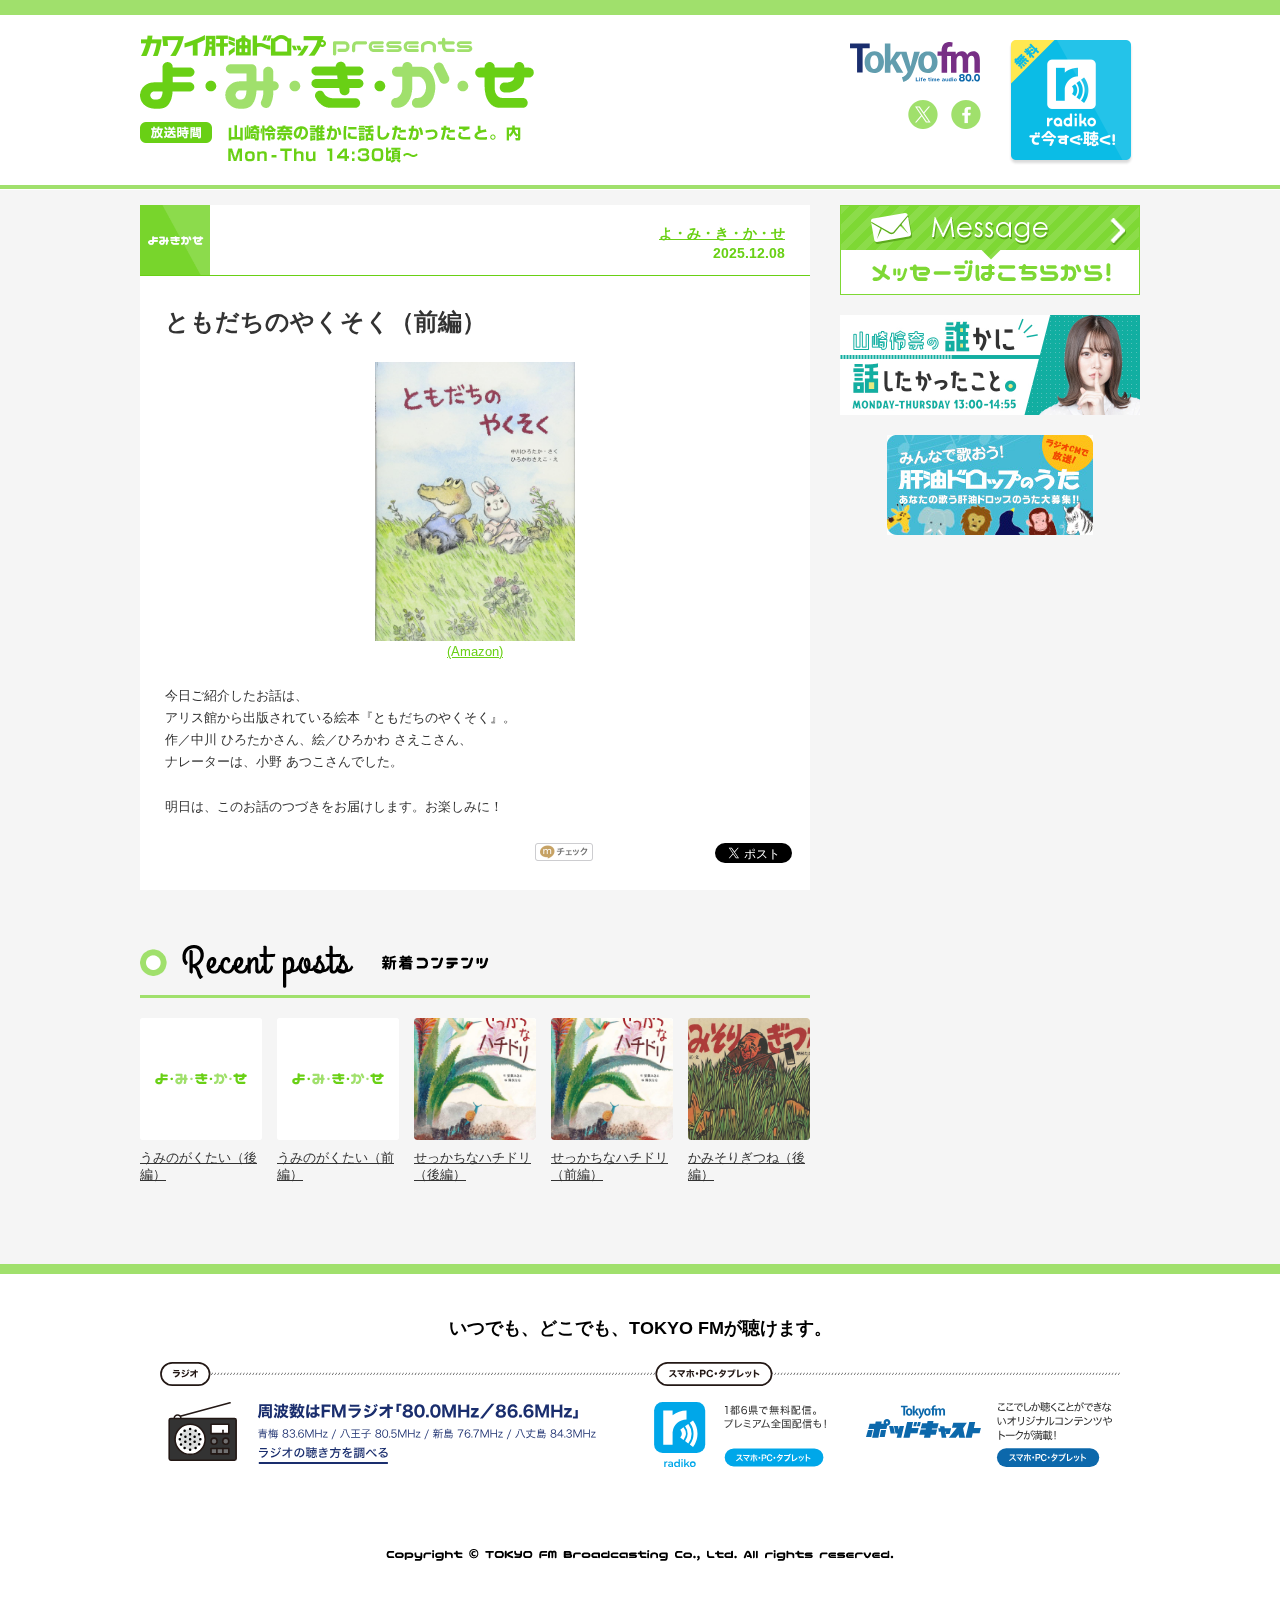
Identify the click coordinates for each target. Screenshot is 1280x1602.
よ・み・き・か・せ (722, 233)
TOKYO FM (915, 62)
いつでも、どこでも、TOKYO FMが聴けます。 (640, 1328)
